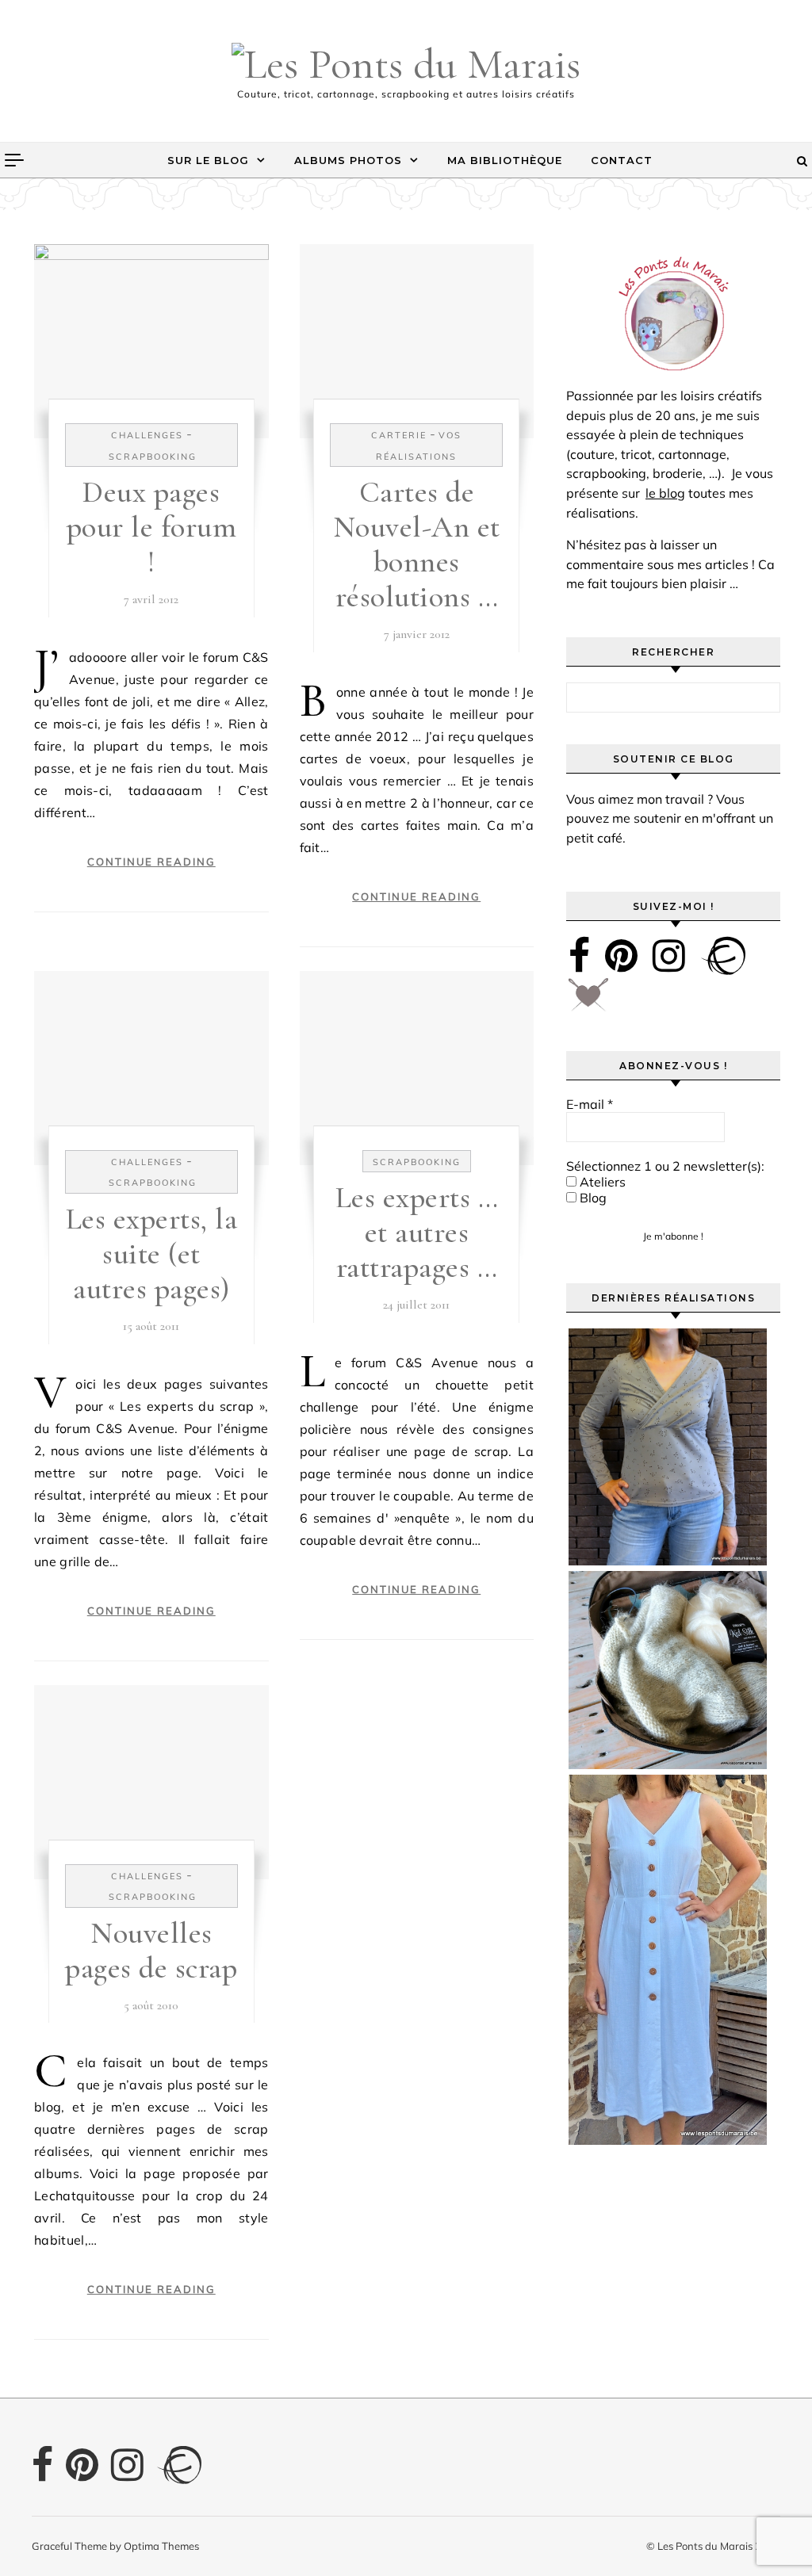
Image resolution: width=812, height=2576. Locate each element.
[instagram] (669, 955)
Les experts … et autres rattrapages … (417, 1233)
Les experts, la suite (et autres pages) (152, 1254)
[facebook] (579, 955)
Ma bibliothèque (505, 160)
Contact (622, 160)
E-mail (590, 1104)
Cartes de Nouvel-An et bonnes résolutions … (417, 545)
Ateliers (601, 1182)
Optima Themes (161, 2546)
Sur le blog (208, 160)
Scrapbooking (153, 457)
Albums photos (348, 160)
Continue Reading (151, 862)
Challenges (147, 435)
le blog (665, 493)
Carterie (399, 435)
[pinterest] (621, 955)
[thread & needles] (588, 1000)
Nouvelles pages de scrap (151, 1951)
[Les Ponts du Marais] (406, 64)
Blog (592, 1198)
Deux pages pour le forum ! (152, 527)
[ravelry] (723, 955)
